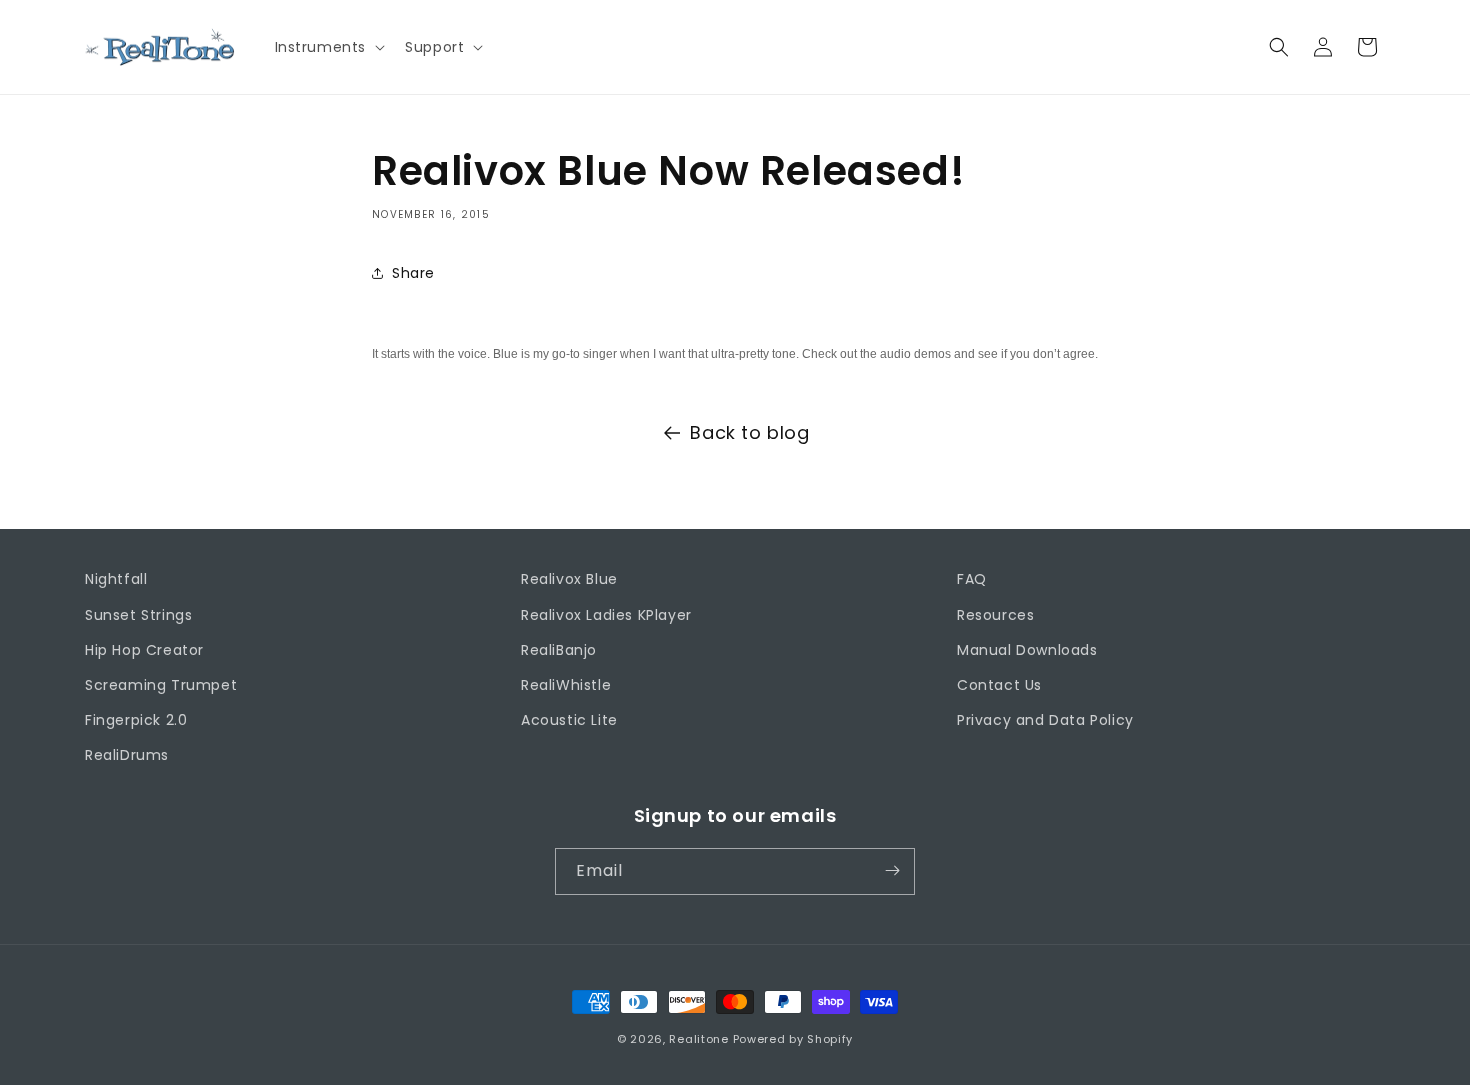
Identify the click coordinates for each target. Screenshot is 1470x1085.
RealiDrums (127, 755)
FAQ (972, 579)
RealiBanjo (559, 650)
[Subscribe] (892, 870)
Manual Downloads (1027, 650)
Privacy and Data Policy (1045, 720)
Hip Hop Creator (144, 650)
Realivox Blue (569, 579)
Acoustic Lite (569, 720)
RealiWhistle (566, 685)
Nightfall (116, 579)
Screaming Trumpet (161, 685)
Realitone (698, 1039)
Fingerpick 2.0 (136, 720)
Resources (995, 615)
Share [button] (413, 272)
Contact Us (999, 685)
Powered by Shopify (793, 1039)
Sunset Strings (138, 615)
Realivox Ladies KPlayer (606, 615)
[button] (328, 47)
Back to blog (749, 432)
